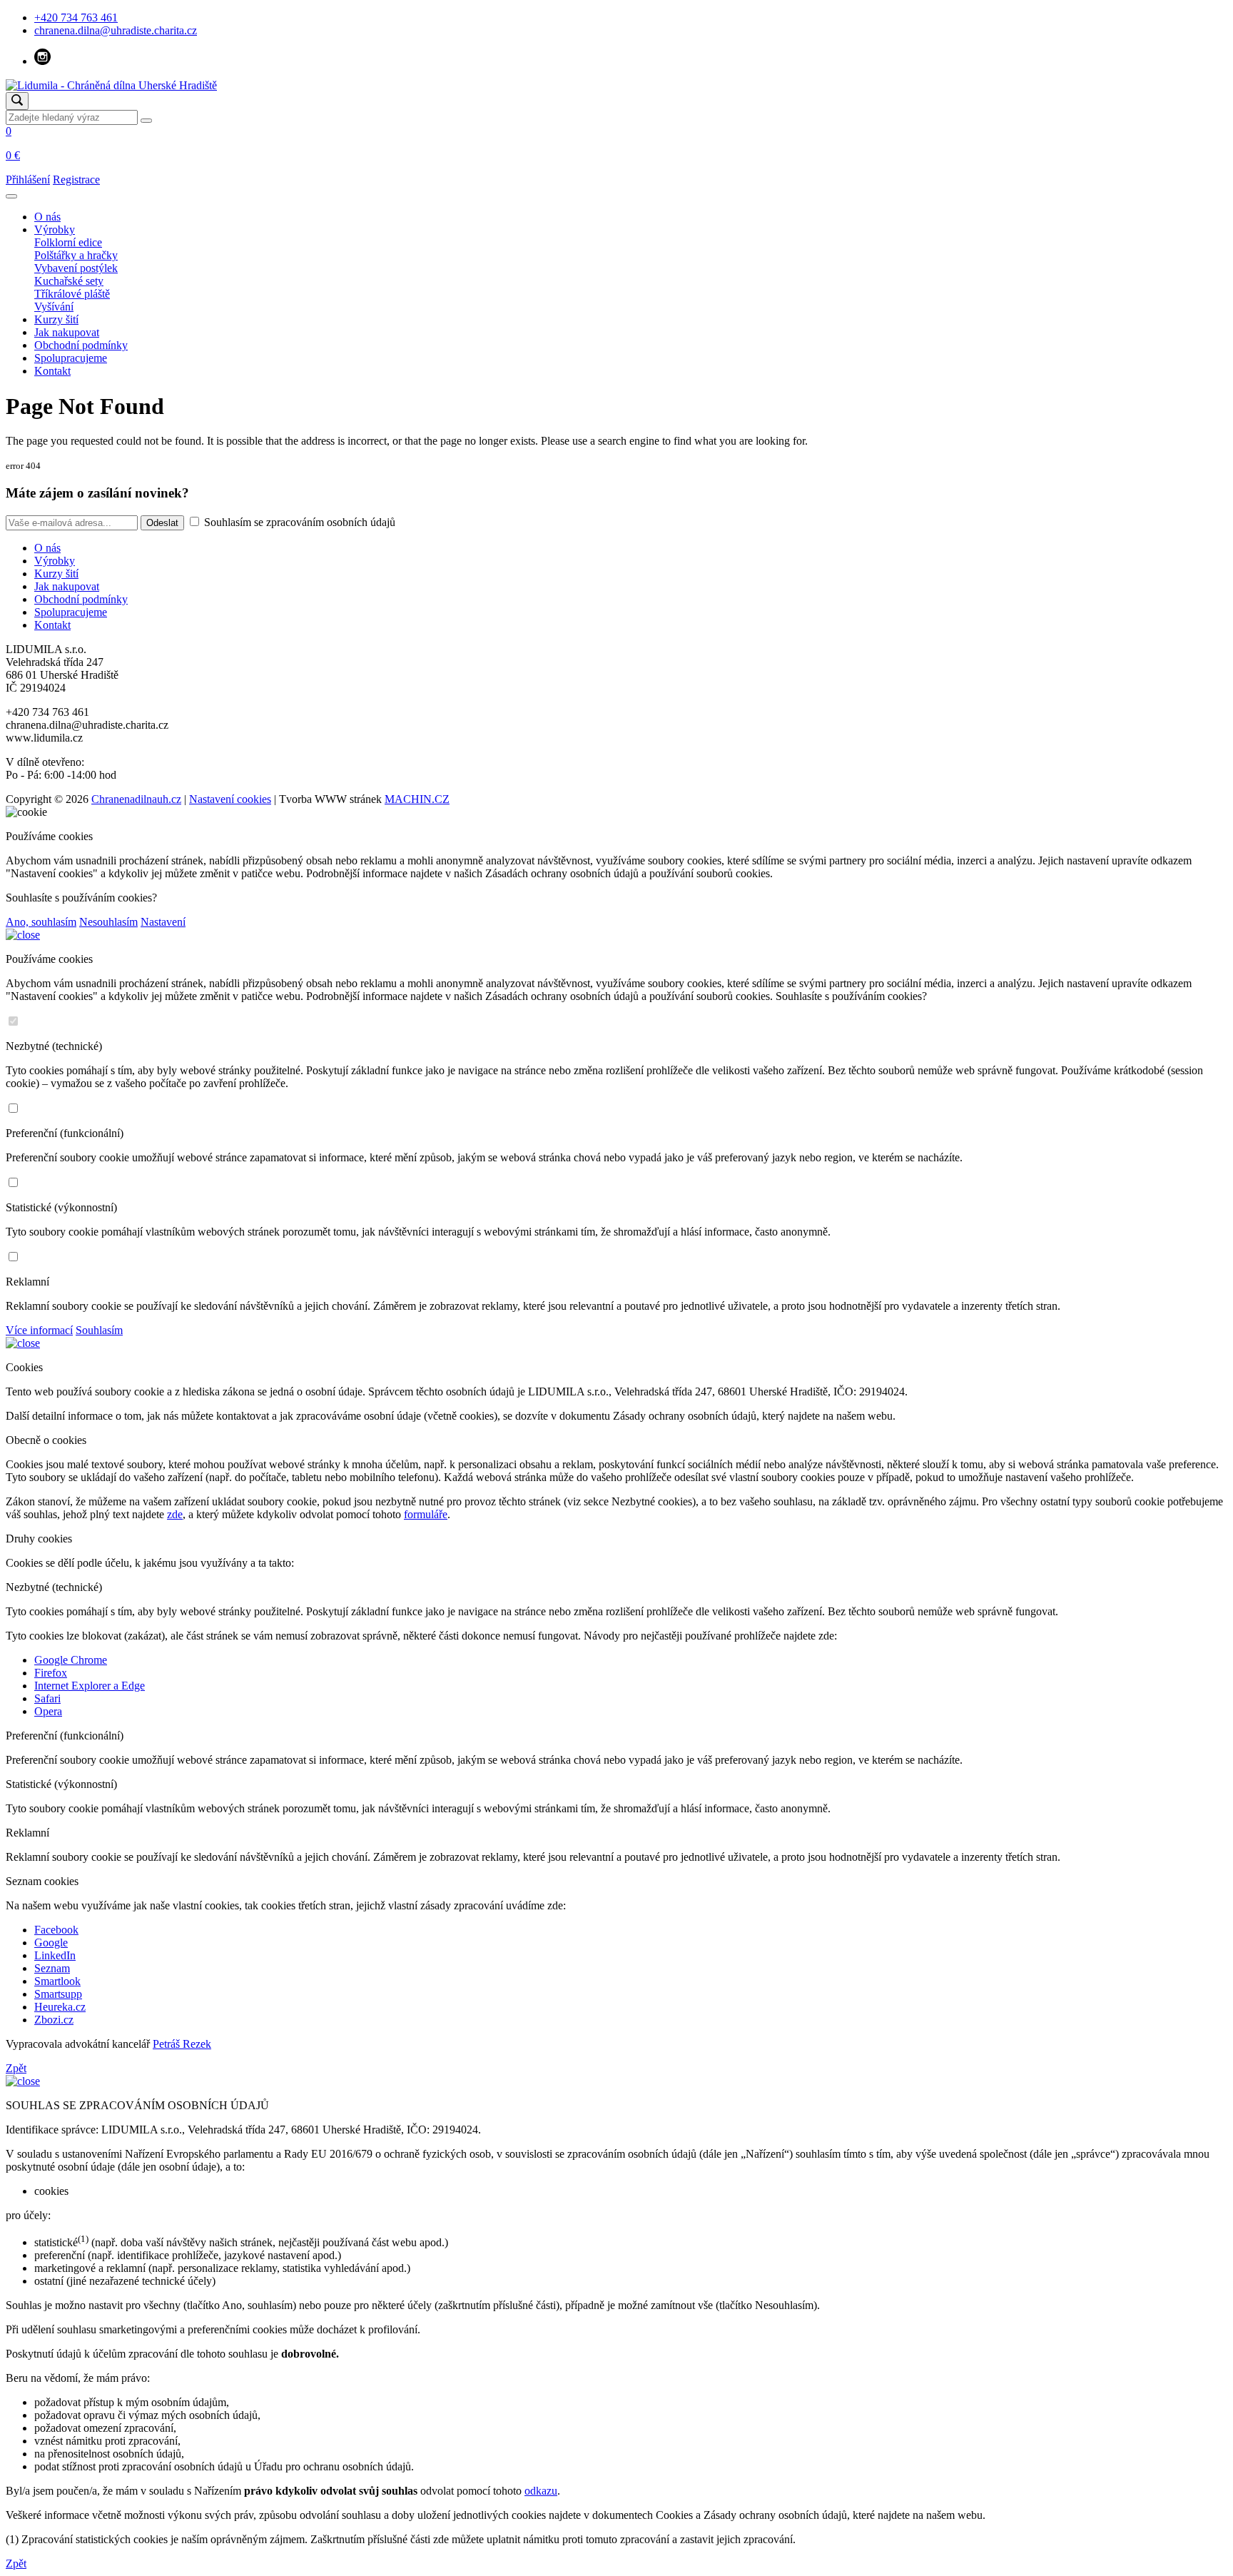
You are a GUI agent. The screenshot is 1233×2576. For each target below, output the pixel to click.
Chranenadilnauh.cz (136, 799)
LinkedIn (55, 1955)
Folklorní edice (68, 242)
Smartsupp (58, 1994)
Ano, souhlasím (41, 922)
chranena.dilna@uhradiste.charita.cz (116, 30)
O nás (47, 217)
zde (175, 1514)
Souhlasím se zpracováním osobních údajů (298, 522)
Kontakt (52, 371)
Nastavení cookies (230, 799)
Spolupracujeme (71, 358)
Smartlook (57, 1981)
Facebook (56, 1930)
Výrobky (55, 229)
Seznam (52, 1968)
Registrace (76, 180)
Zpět (16, 2068)
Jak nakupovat (67, 332)
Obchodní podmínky (81, 345)
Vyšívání (54, 307)
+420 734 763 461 (76, 17)
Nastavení (163, 922)
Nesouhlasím (108, 922)
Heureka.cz (60, 2007)
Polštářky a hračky (76, 255)
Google (51, 1943)
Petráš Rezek (182, 2044)
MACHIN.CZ (417, 799)
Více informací (39, 1330)
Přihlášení (28, 180)
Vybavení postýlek (76, 268)
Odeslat (162, 523)
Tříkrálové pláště (72, 294)
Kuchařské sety (69, 281)
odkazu (541, 2491)
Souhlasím (99, 1330)
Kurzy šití (56, 319)
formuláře (426, 1514)
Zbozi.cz (54, 2020)
